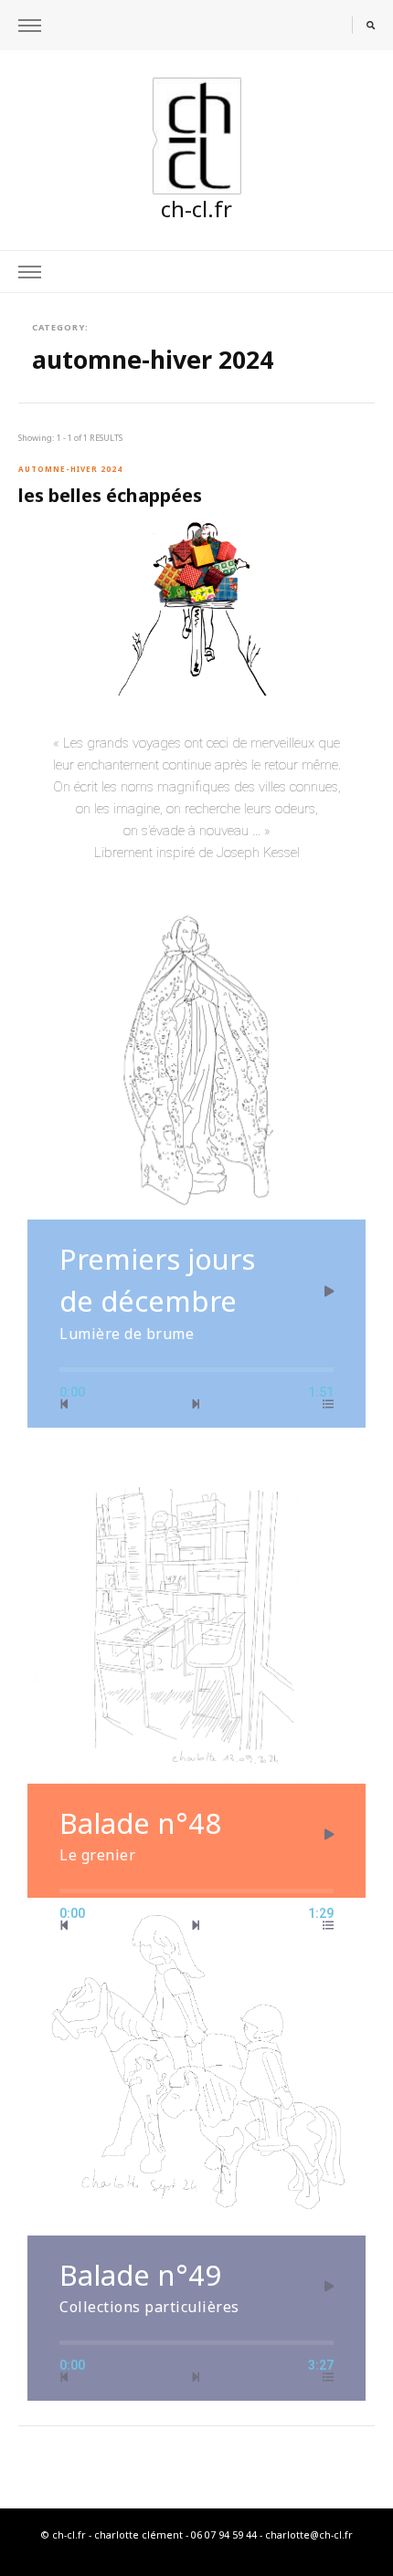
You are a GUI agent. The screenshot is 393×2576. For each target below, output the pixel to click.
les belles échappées (110, 495)
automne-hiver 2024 (70, 469)
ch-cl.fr (196, 209)
